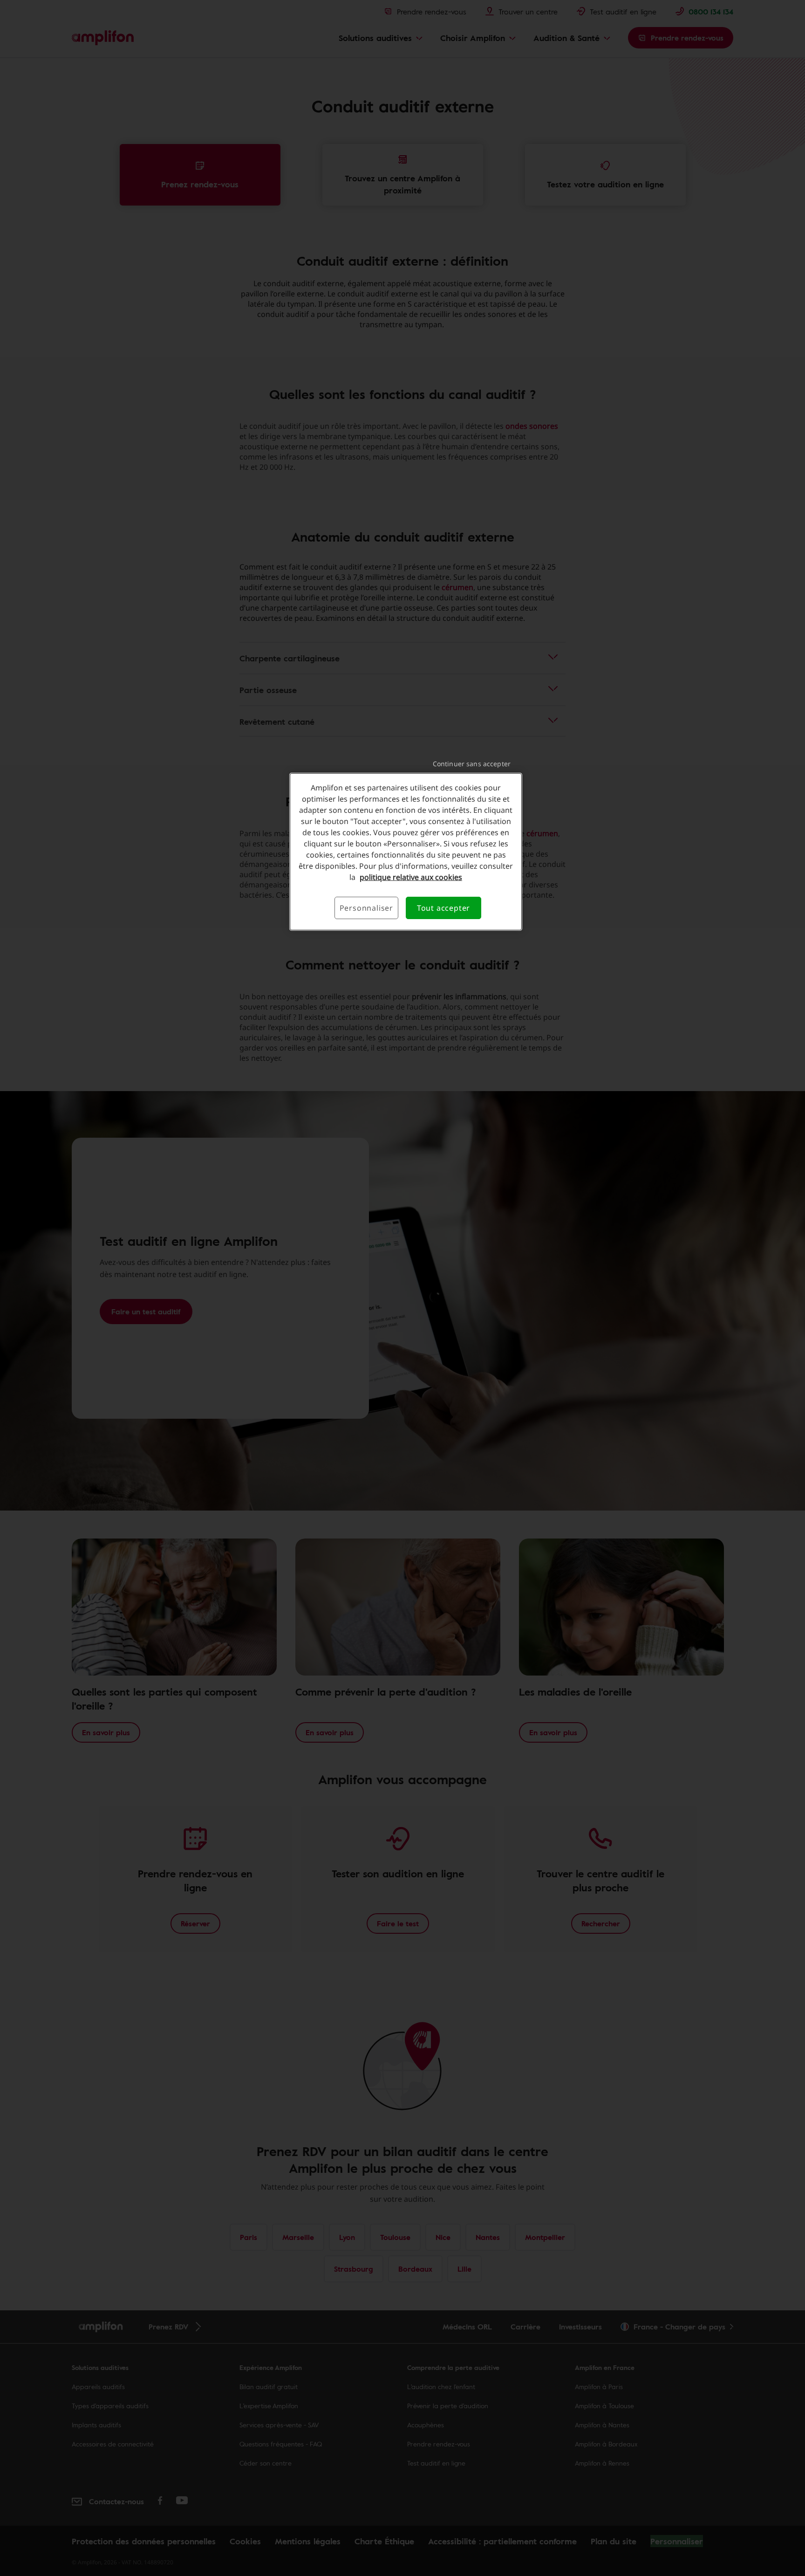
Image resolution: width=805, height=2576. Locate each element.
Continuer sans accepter (472, 764)
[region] (406, 852)
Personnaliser (366, 908)
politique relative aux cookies (411, 877)
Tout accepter (443, 908)
